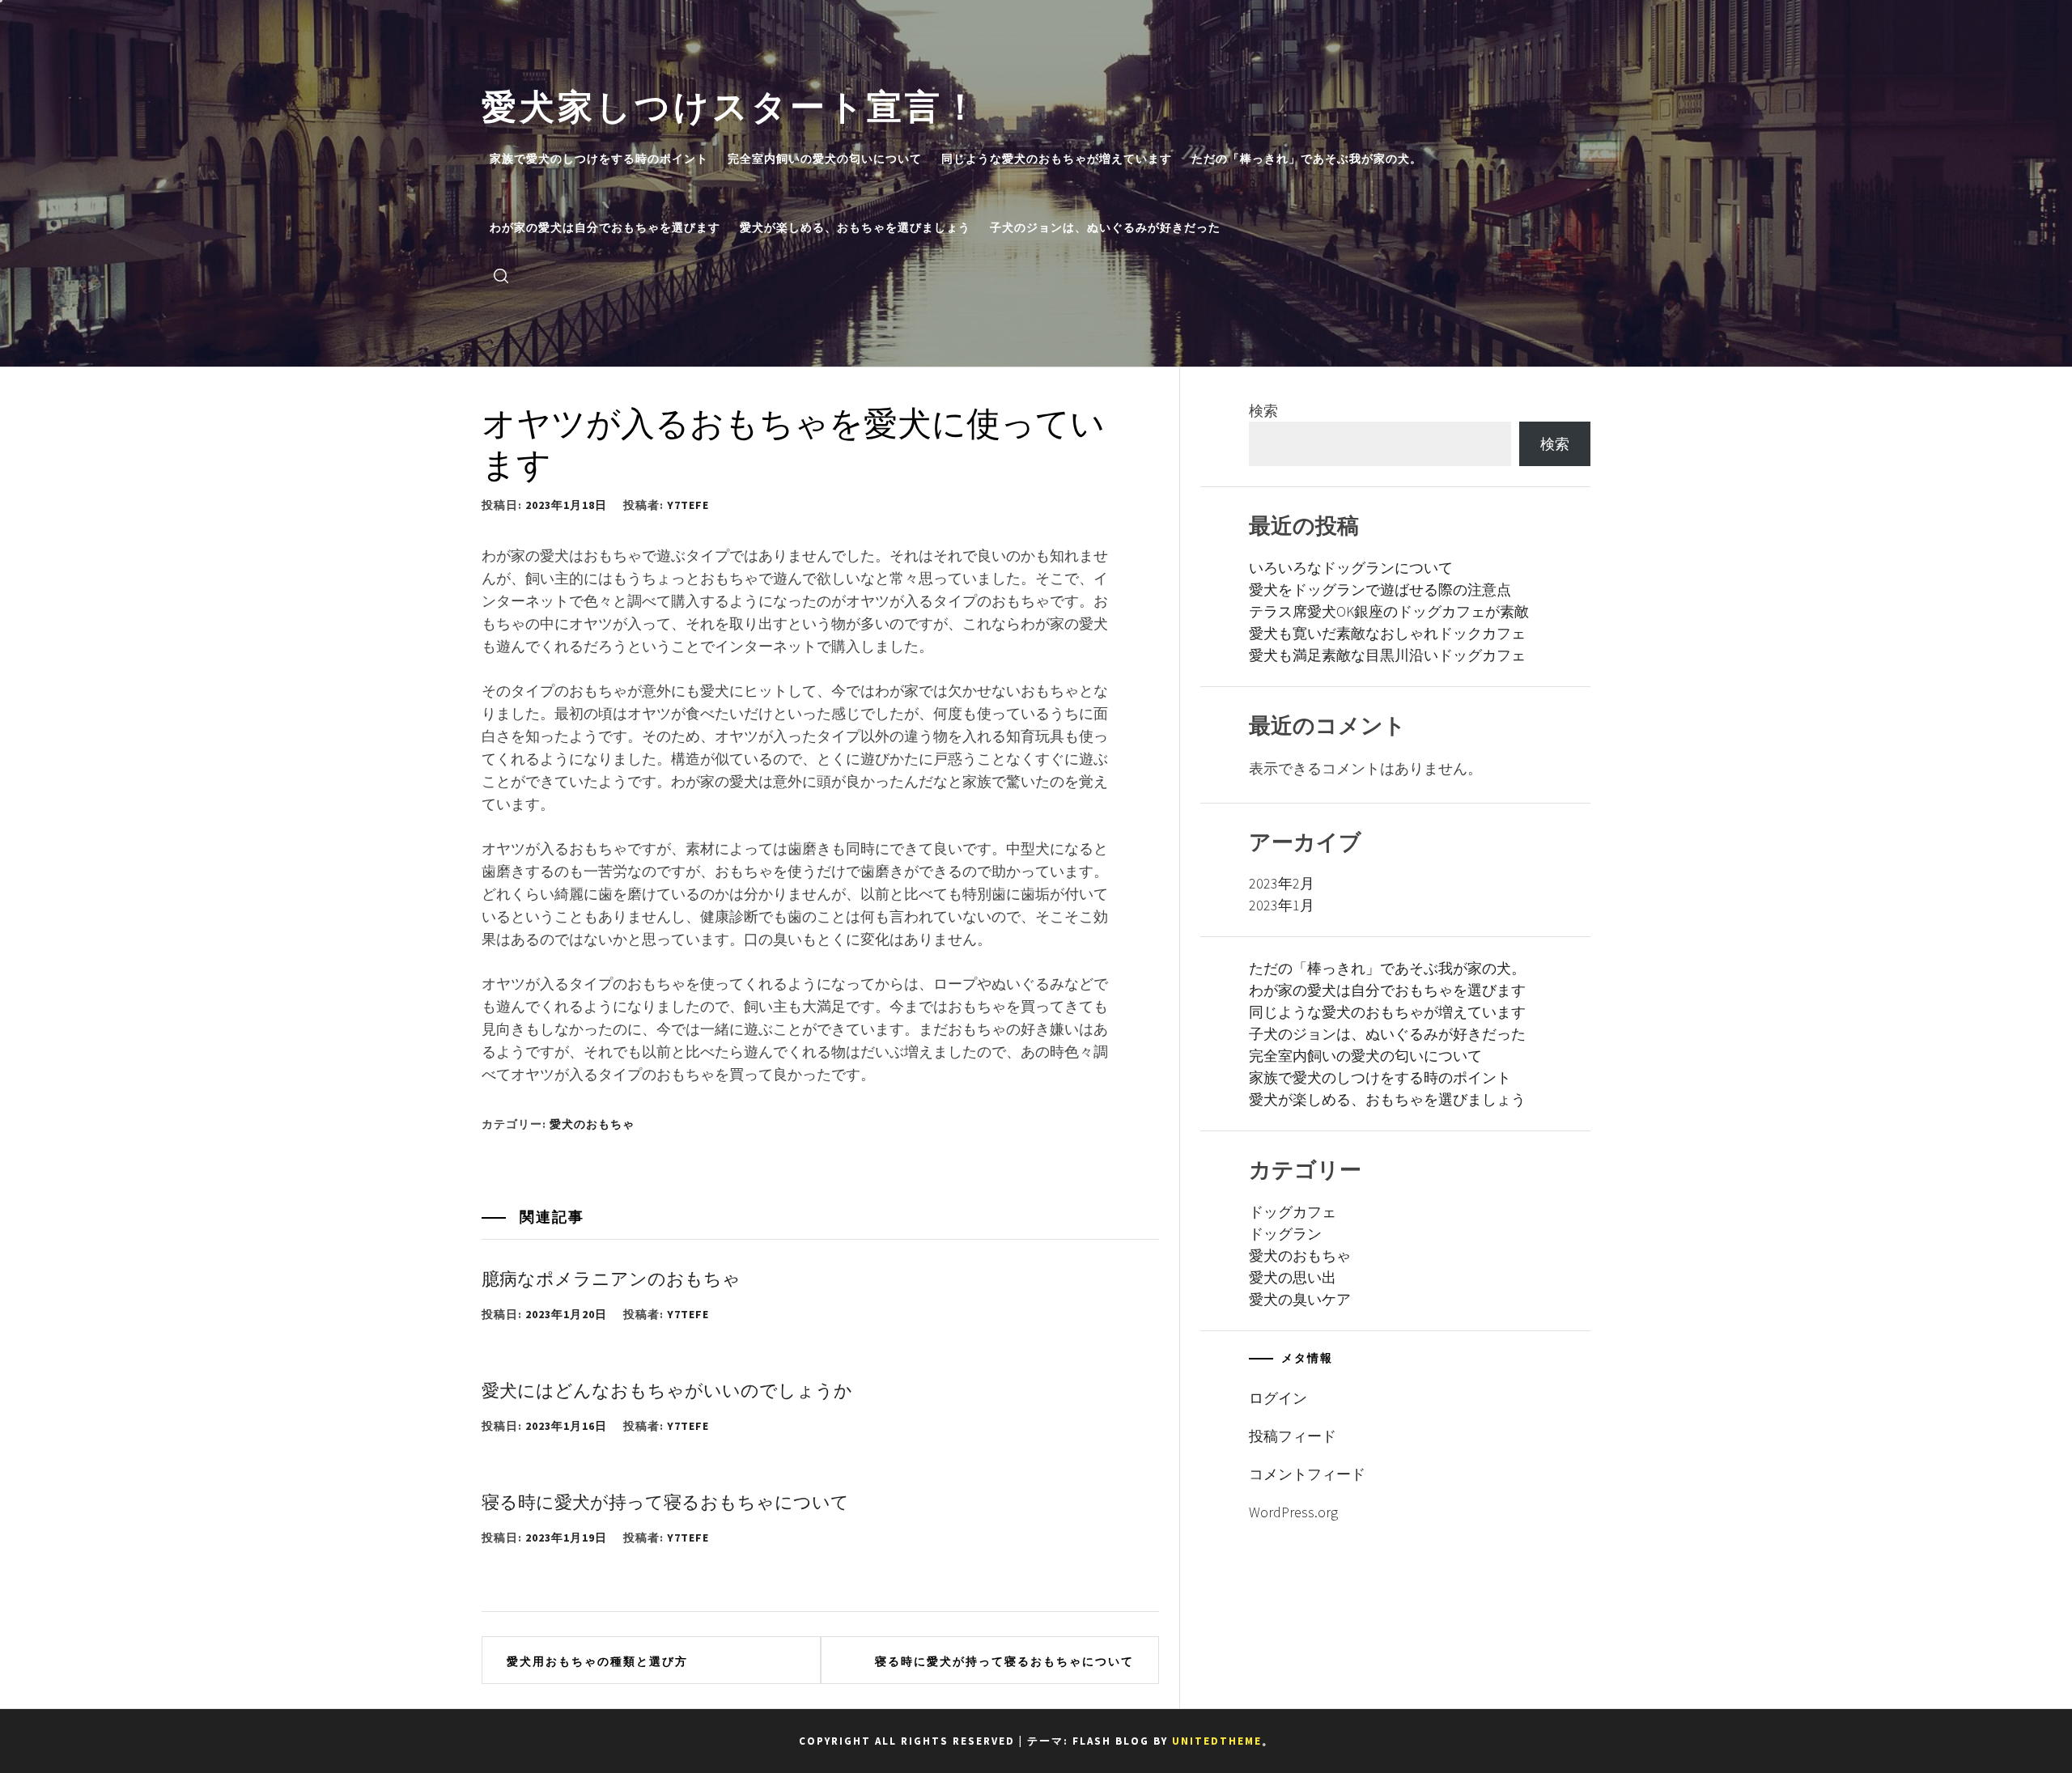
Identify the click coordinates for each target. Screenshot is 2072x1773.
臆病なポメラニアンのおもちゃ (611, 1277)
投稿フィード (1293, 1436)
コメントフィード (1307, 1474)
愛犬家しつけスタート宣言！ (731, 103)
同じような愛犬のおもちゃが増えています (1057, 159)
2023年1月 (1282, 905)
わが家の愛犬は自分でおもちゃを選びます (605, 227)
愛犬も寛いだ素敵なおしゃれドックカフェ (1387, 633)
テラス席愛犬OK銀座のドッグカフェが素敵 (1389, 611)
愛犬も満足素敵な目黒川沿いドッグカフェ (1387, 655)
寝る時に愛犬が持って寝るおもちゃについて (665, 1500)
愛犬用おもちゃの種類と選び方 (597, 1661)
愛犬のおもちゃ (592, 1124)
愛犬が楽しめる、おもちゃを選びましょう (855, 227)
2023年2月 (1282, 883)
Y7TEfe (688, 505)
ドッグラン (1285, 1234)
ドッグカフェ (1293, 1212)
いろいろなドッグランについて (1351, 568)
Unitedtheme (1217, 1741)
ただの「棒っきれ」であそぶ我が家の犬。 (1307, 159)
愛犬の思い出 (1293, 1277)
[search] (501, 275)
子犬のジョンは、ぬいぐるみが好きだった (1105, 227)
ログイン (1278, 1398)
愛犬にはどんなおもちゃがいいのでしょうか (667, 1389)
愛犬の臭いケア (1300, 1299)
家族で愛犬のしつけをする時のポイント (599, 159)
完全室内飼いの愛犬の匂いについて (825, 159)
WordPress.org (1293, 1512)
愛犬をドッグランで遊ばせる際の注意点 (1380, 590)
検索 (1263, 411)
